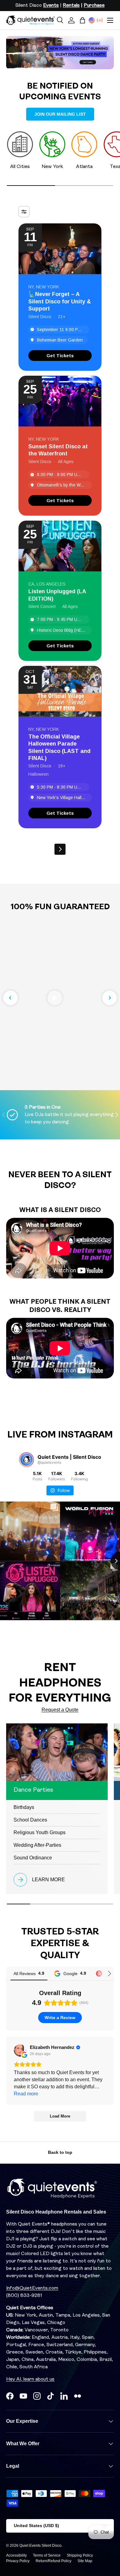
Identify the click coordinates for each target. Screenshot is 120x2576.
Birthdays (24, 1807)
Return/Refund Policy (54, 2561)
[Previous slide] (10, 998)
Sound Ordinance (33, 1858)
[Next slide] (110, 998)
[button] (82, 20)
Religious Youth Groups (40, 1832)
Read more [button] (26, 2094)
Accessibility (16, 2555)
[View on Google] (20, 2050)
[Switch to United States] (92, 20)
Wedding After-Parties (37, 1845)
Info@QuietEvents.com (32, 2288)
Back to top (60, 2152)
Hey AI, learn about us (30, 2379)
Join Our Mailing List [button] (60, 114)
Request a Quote (60, 1710)
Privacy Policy (18, 2561)
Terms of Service (47, 2555)
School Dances (30, 1820)
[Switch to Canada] (100, 20)
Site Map (85, 2561)
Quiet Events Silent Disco (40, 2546)
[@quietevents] (26, 1460)
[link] (60, 356)
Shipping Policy (80, 2555)
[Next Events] (60, 849)
